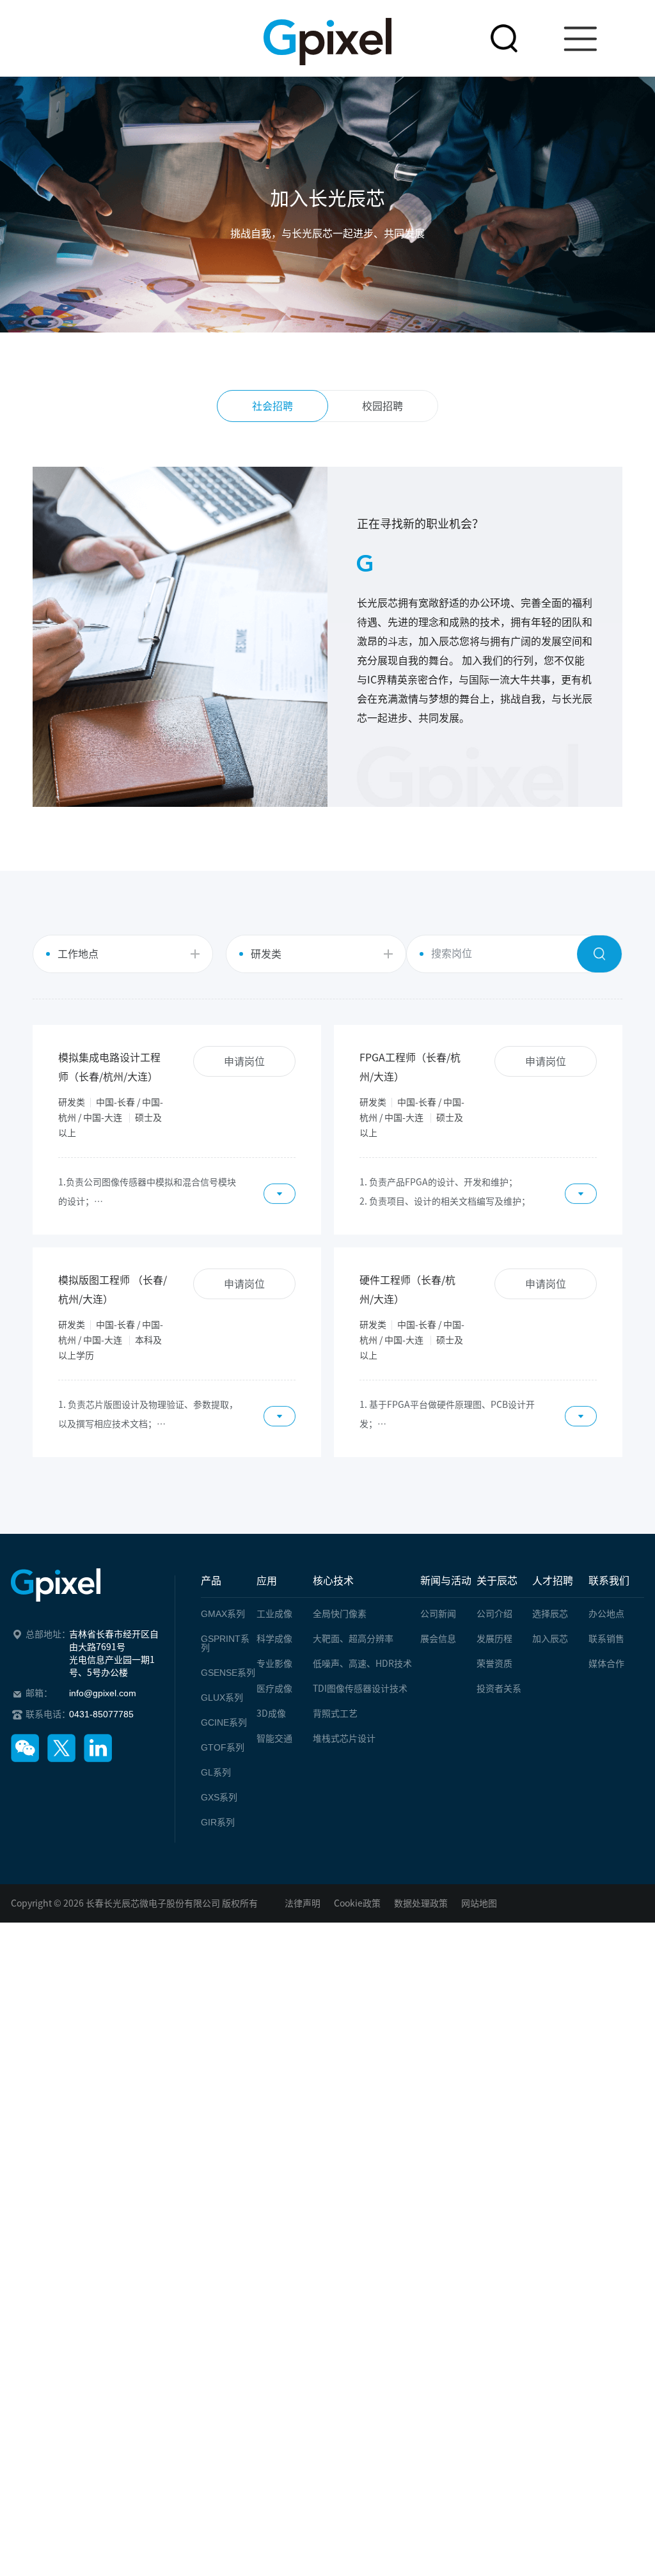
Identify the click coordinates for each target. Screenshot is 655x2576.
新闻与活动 (446, 1581)
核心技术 (333, 1581)
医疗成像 (274, 1689)
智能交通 (274, 1738)
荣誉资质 (494, 1664)
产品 (211, 1581)
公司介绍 (494, 1614)
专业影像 (274, 1664)
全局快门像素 (340, 1614)
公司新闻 (438, 1614)
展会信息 (438, 1639)
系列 (223, 1614)
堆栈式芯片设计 (344, 1738)
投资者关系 (499, 1689)
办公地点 (606, 1614)
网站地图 (479, 1903)
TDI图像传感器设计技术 (360, 1689)
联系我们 (609, 1581)
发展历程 (494, 1639)
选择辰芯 (550, 1614)
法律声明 (303, 1903)
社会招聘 (272, 406)
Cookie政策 (357, 1903)
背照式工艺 (335, 1713)
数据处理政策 (421, 1903)
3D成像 (271, 1713)
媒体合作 (606, 1664)
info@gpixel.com (103, 1693)
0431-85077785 (101, 1714)
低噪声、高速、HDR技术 (362, 1664)
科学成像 (274, 1639)
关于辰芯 (497, 1581)
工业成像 (274, 1614)
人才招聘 (553, 1581)
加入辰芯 (550, 1639)
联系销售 (606, 1639)
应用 (267, 1581)
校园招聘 (383, 406)
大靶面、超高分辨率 (353, 1639)
